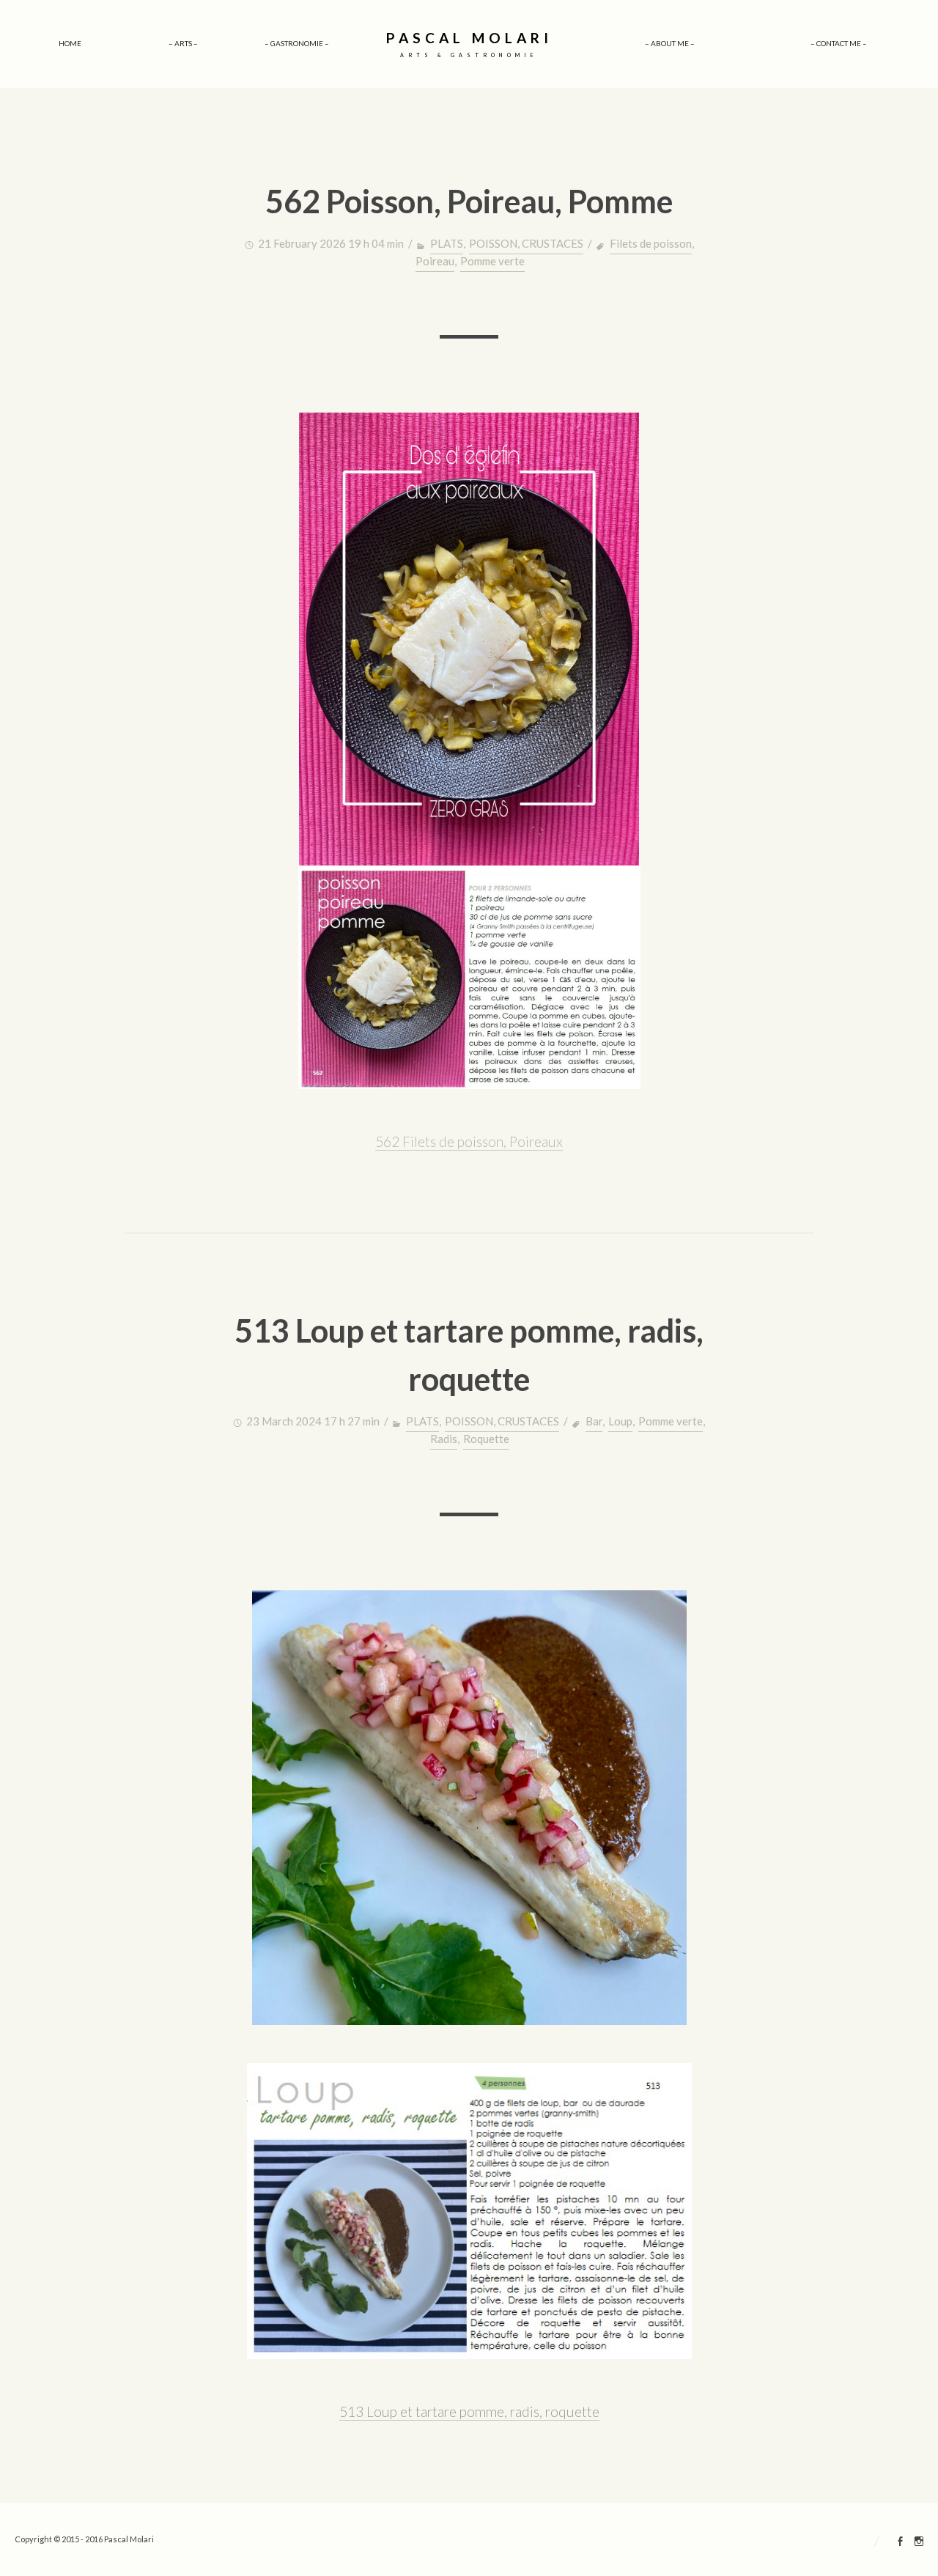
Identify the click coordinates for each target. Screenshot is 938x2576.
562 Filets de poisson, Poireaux (469, 1141)
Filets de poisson (651, 243)
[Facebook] (901, 2543)
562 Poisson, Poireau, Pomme (469, 201)
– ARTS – (183, 43)
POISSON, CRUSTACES (526, 243)
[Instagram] (919, 2543)
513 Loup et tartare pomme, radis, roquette (469, 2411)
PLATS (447, 243)
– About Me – (670, 43)
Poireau (435, 261)
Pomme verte (492, 261)
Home (70, 43)
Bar (594, 1421)
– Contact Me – (839, 43)
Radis (444, 1439)
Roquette (486, 1439)
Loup (620, 1421)
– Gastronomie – (297, 43)
